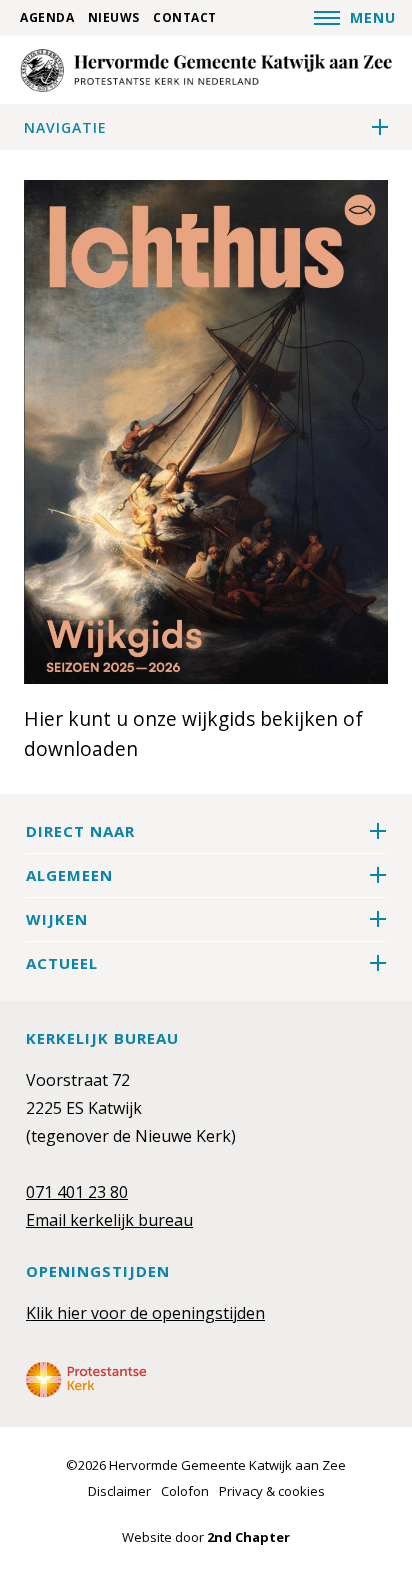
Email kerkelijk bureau (109, 1220)
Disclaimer (119, 1491)
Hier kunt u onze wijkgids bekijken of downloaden (193, 733)
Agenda (47, 18)
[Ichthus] (206, 70)
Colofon (185, 1491)
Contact (185, 18)
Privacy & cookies (272, 1491)
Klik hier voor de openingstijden (145, 1313)
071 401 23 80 (77, 1192)
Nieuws (114, 18)
